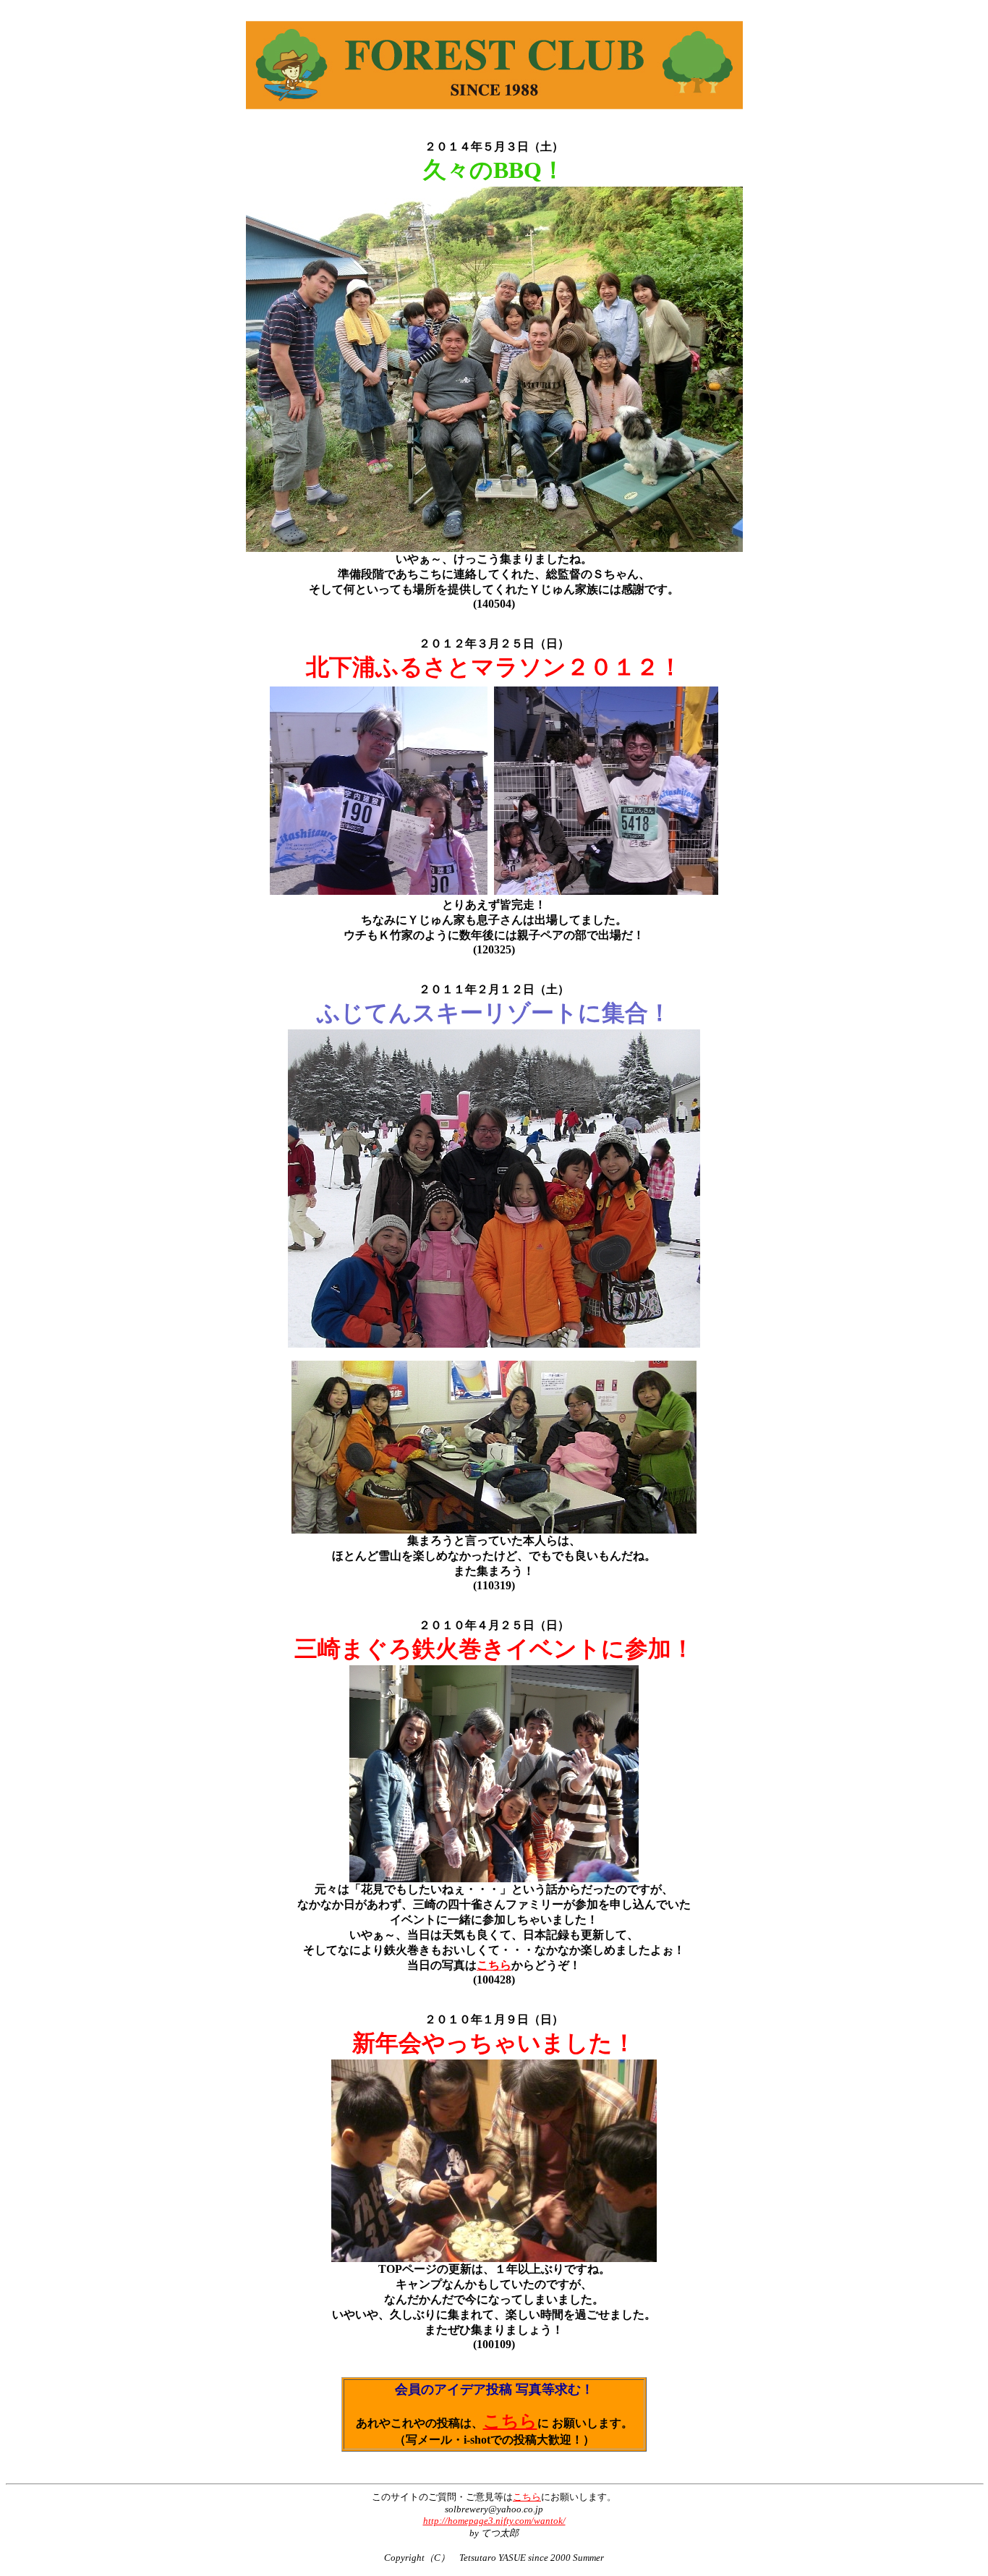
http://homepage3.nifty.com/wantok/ (494, 2521)
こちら (494, 1965)
